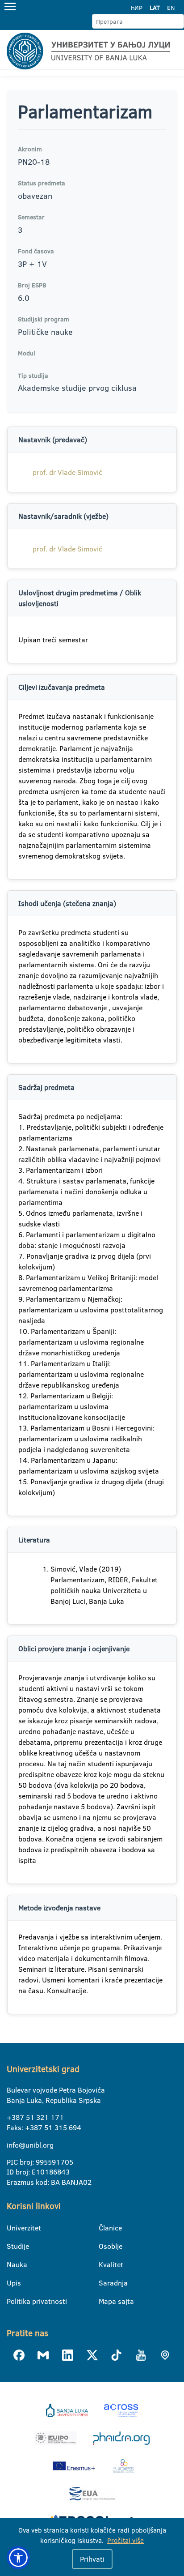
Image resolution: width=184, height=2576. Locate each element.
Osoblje (104, 2246)
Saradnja (104, 2283)
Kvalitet (104, 2264)
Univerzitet (12, 2228)
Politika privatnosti (12, 2301)
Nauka (12, 2264)
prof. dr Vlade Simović (67, 472)
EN (171, 8)
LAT (155, 8)
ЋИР (136, 8)
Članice (104, 2228)
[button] (18, 2558)
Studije (12, 2246)
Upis (12, 2283)
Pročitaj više (125, 2540)
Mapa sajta (104, 2301)
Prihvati (92, 2559)
